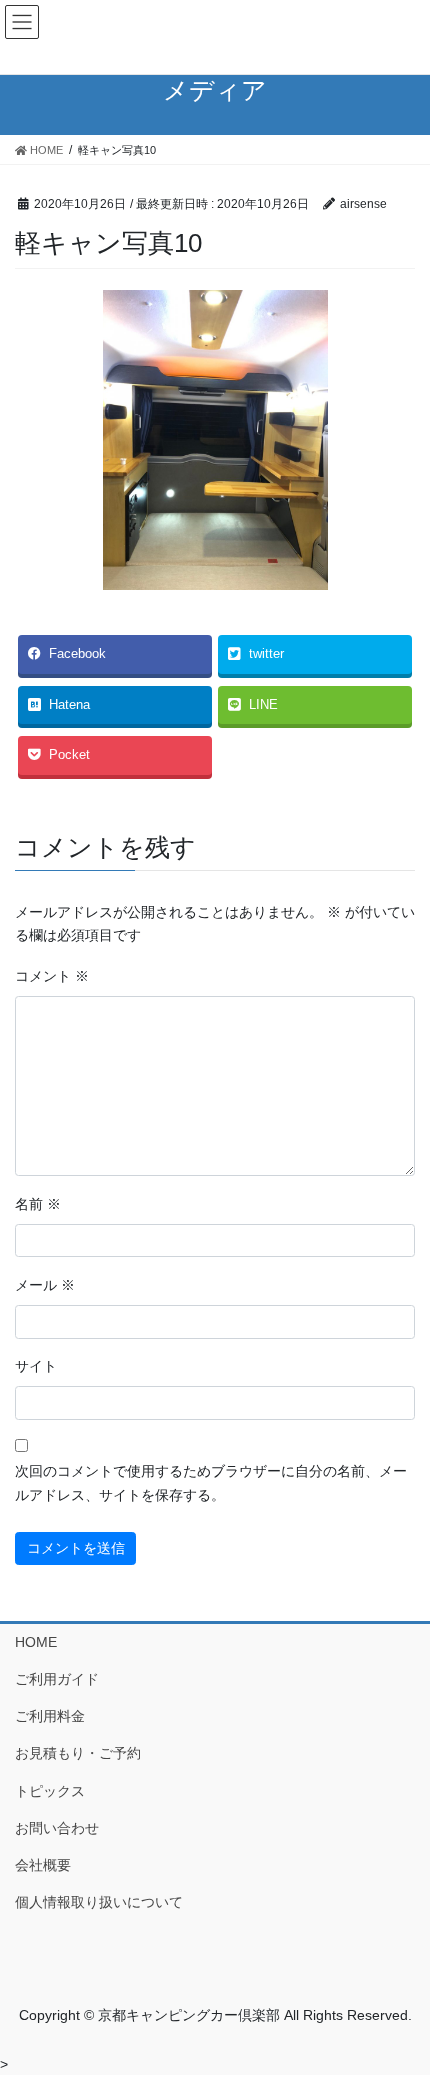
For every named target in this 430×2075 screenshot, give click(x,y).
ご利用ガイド (57, 1679)
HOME (36, 1642)
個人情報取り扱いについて (99, 1902)
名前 (38, 1204)
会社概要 (43, 1865)
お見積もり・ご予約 (78, 1753)
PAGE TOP (399, 1995)
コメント (52, 976)
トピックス (50, 1791)
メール (45, 1285)
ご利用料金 (50, 1716)
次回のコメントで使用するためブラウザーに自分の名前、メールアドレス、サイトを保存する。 (211, 1483)
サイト (36, 1366)
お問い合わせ (57, 1828)
